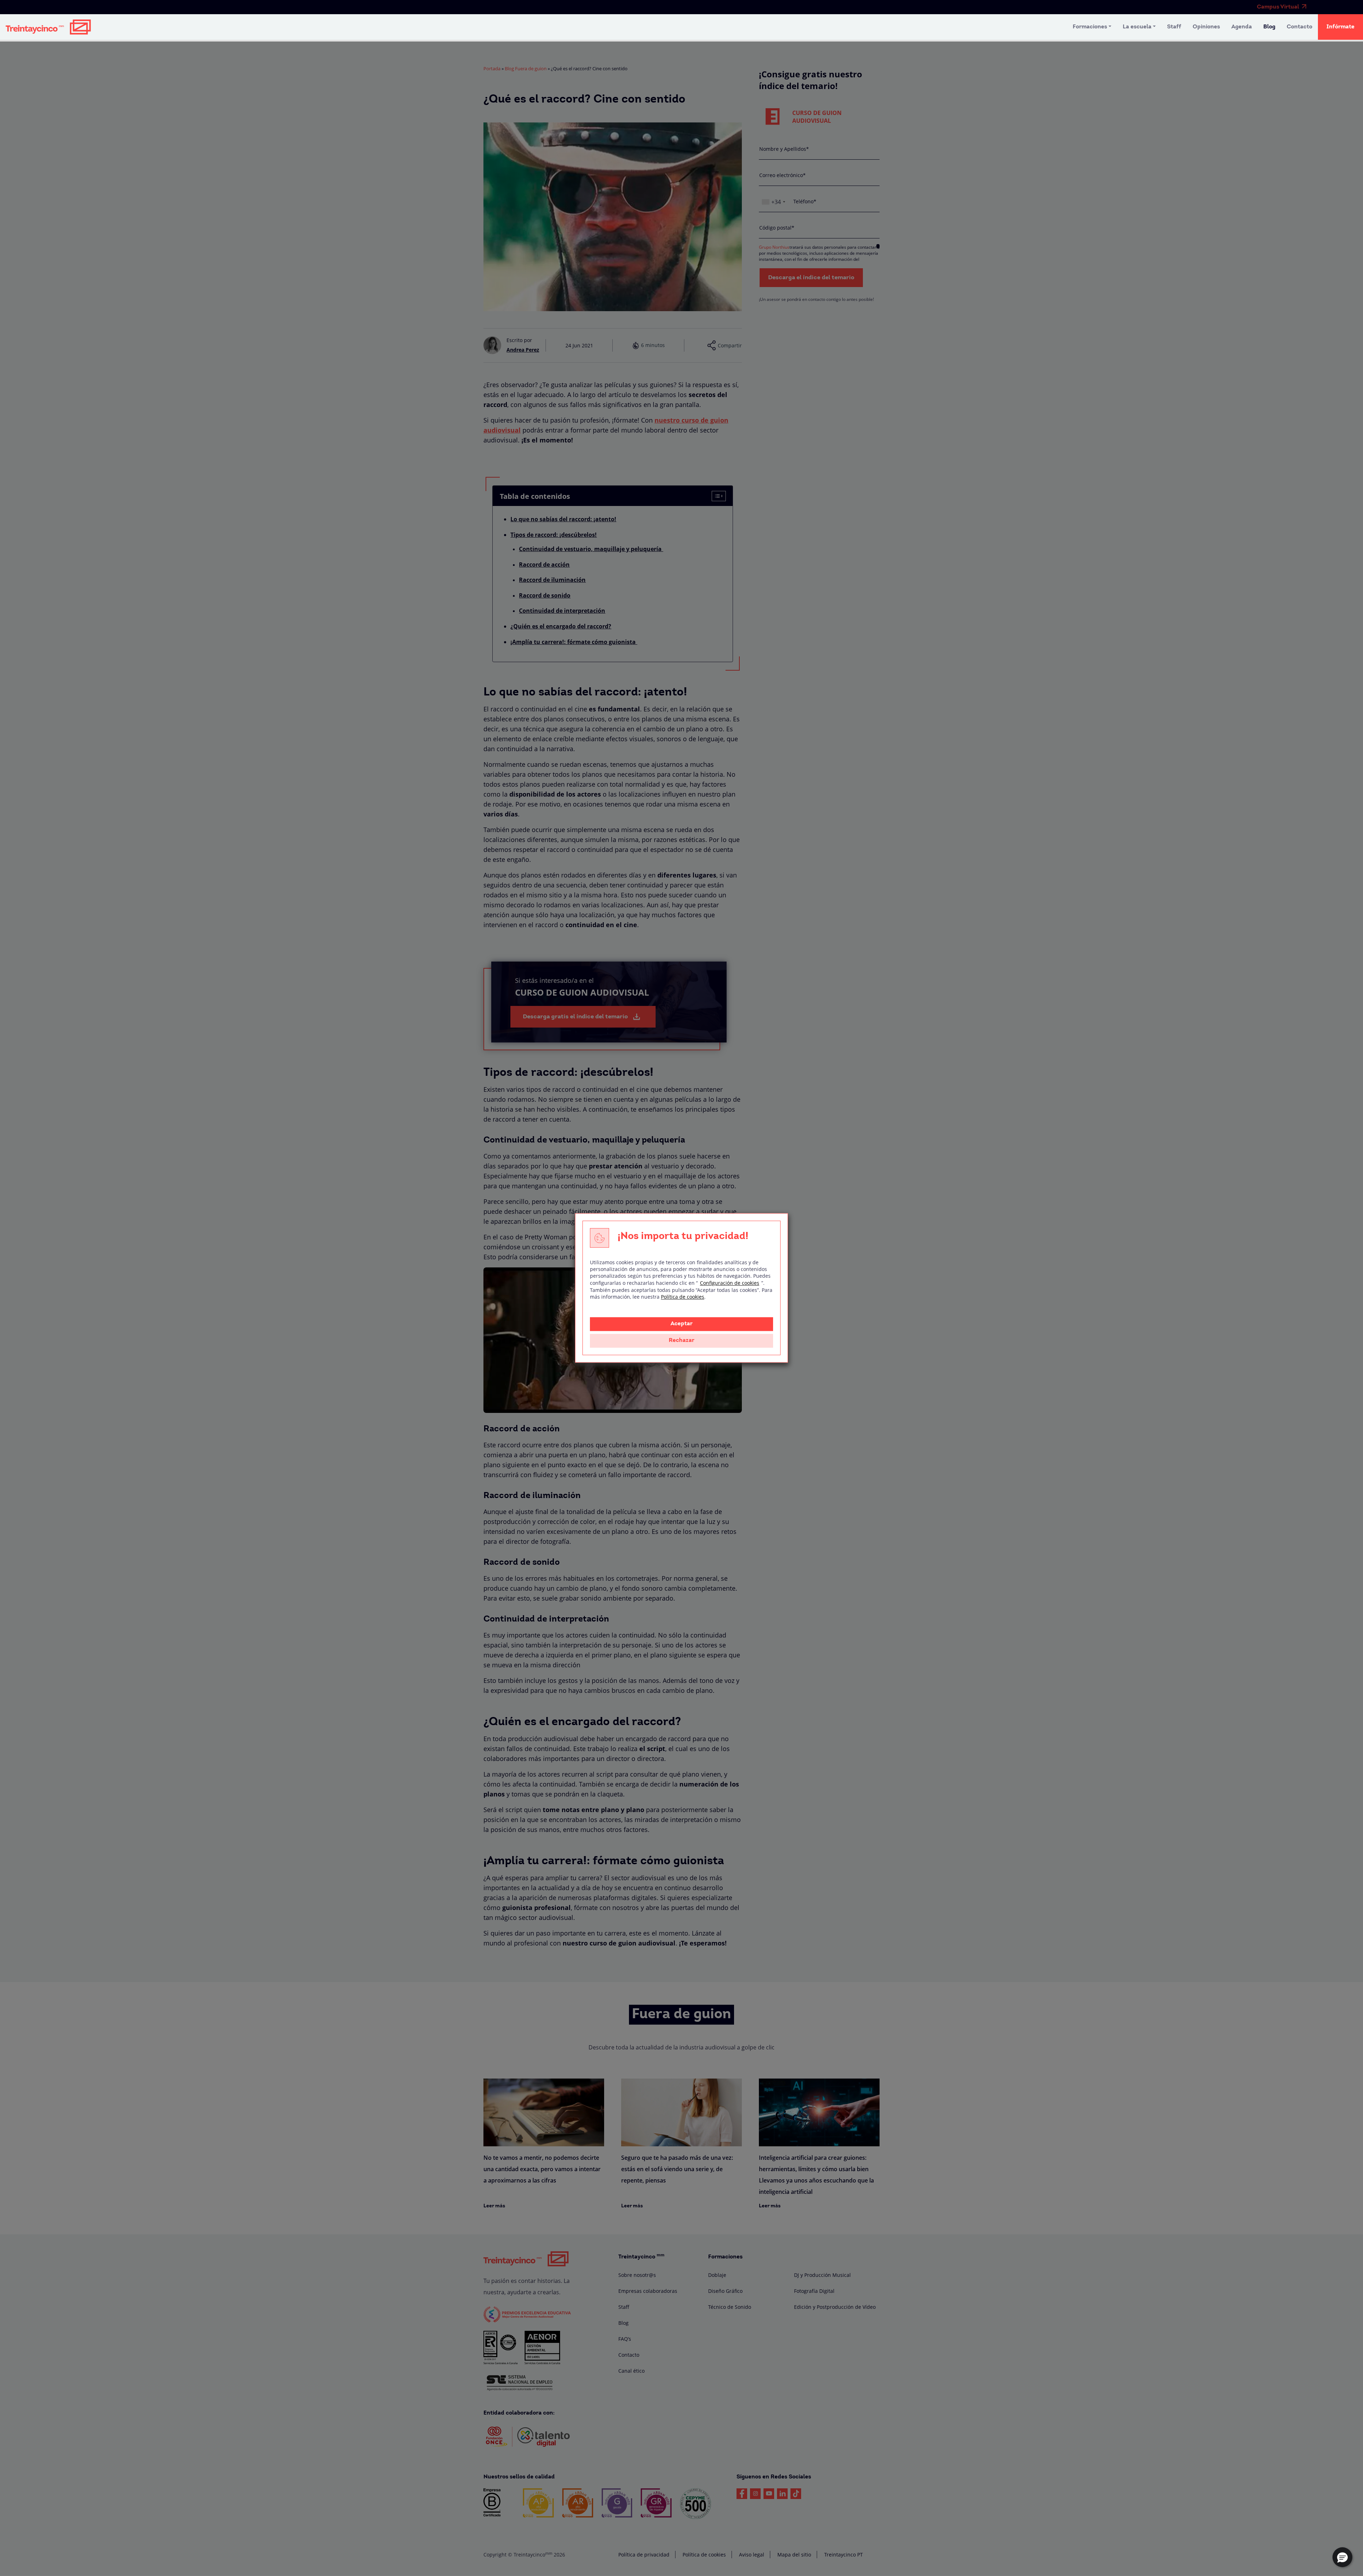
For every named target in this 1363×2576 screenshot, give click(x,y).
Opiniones (1206, 27)
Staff (1174, 27)
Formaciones (1090, 27)
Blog (1269, 27)
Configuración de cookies (730, 1283)
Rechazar (681, 1341)
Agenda (1242, 27)
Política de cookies (683, 1297)
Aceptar (681, 1324)
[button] (1342, 2557)
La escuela (1137, 27)
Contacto (1299, 27)
